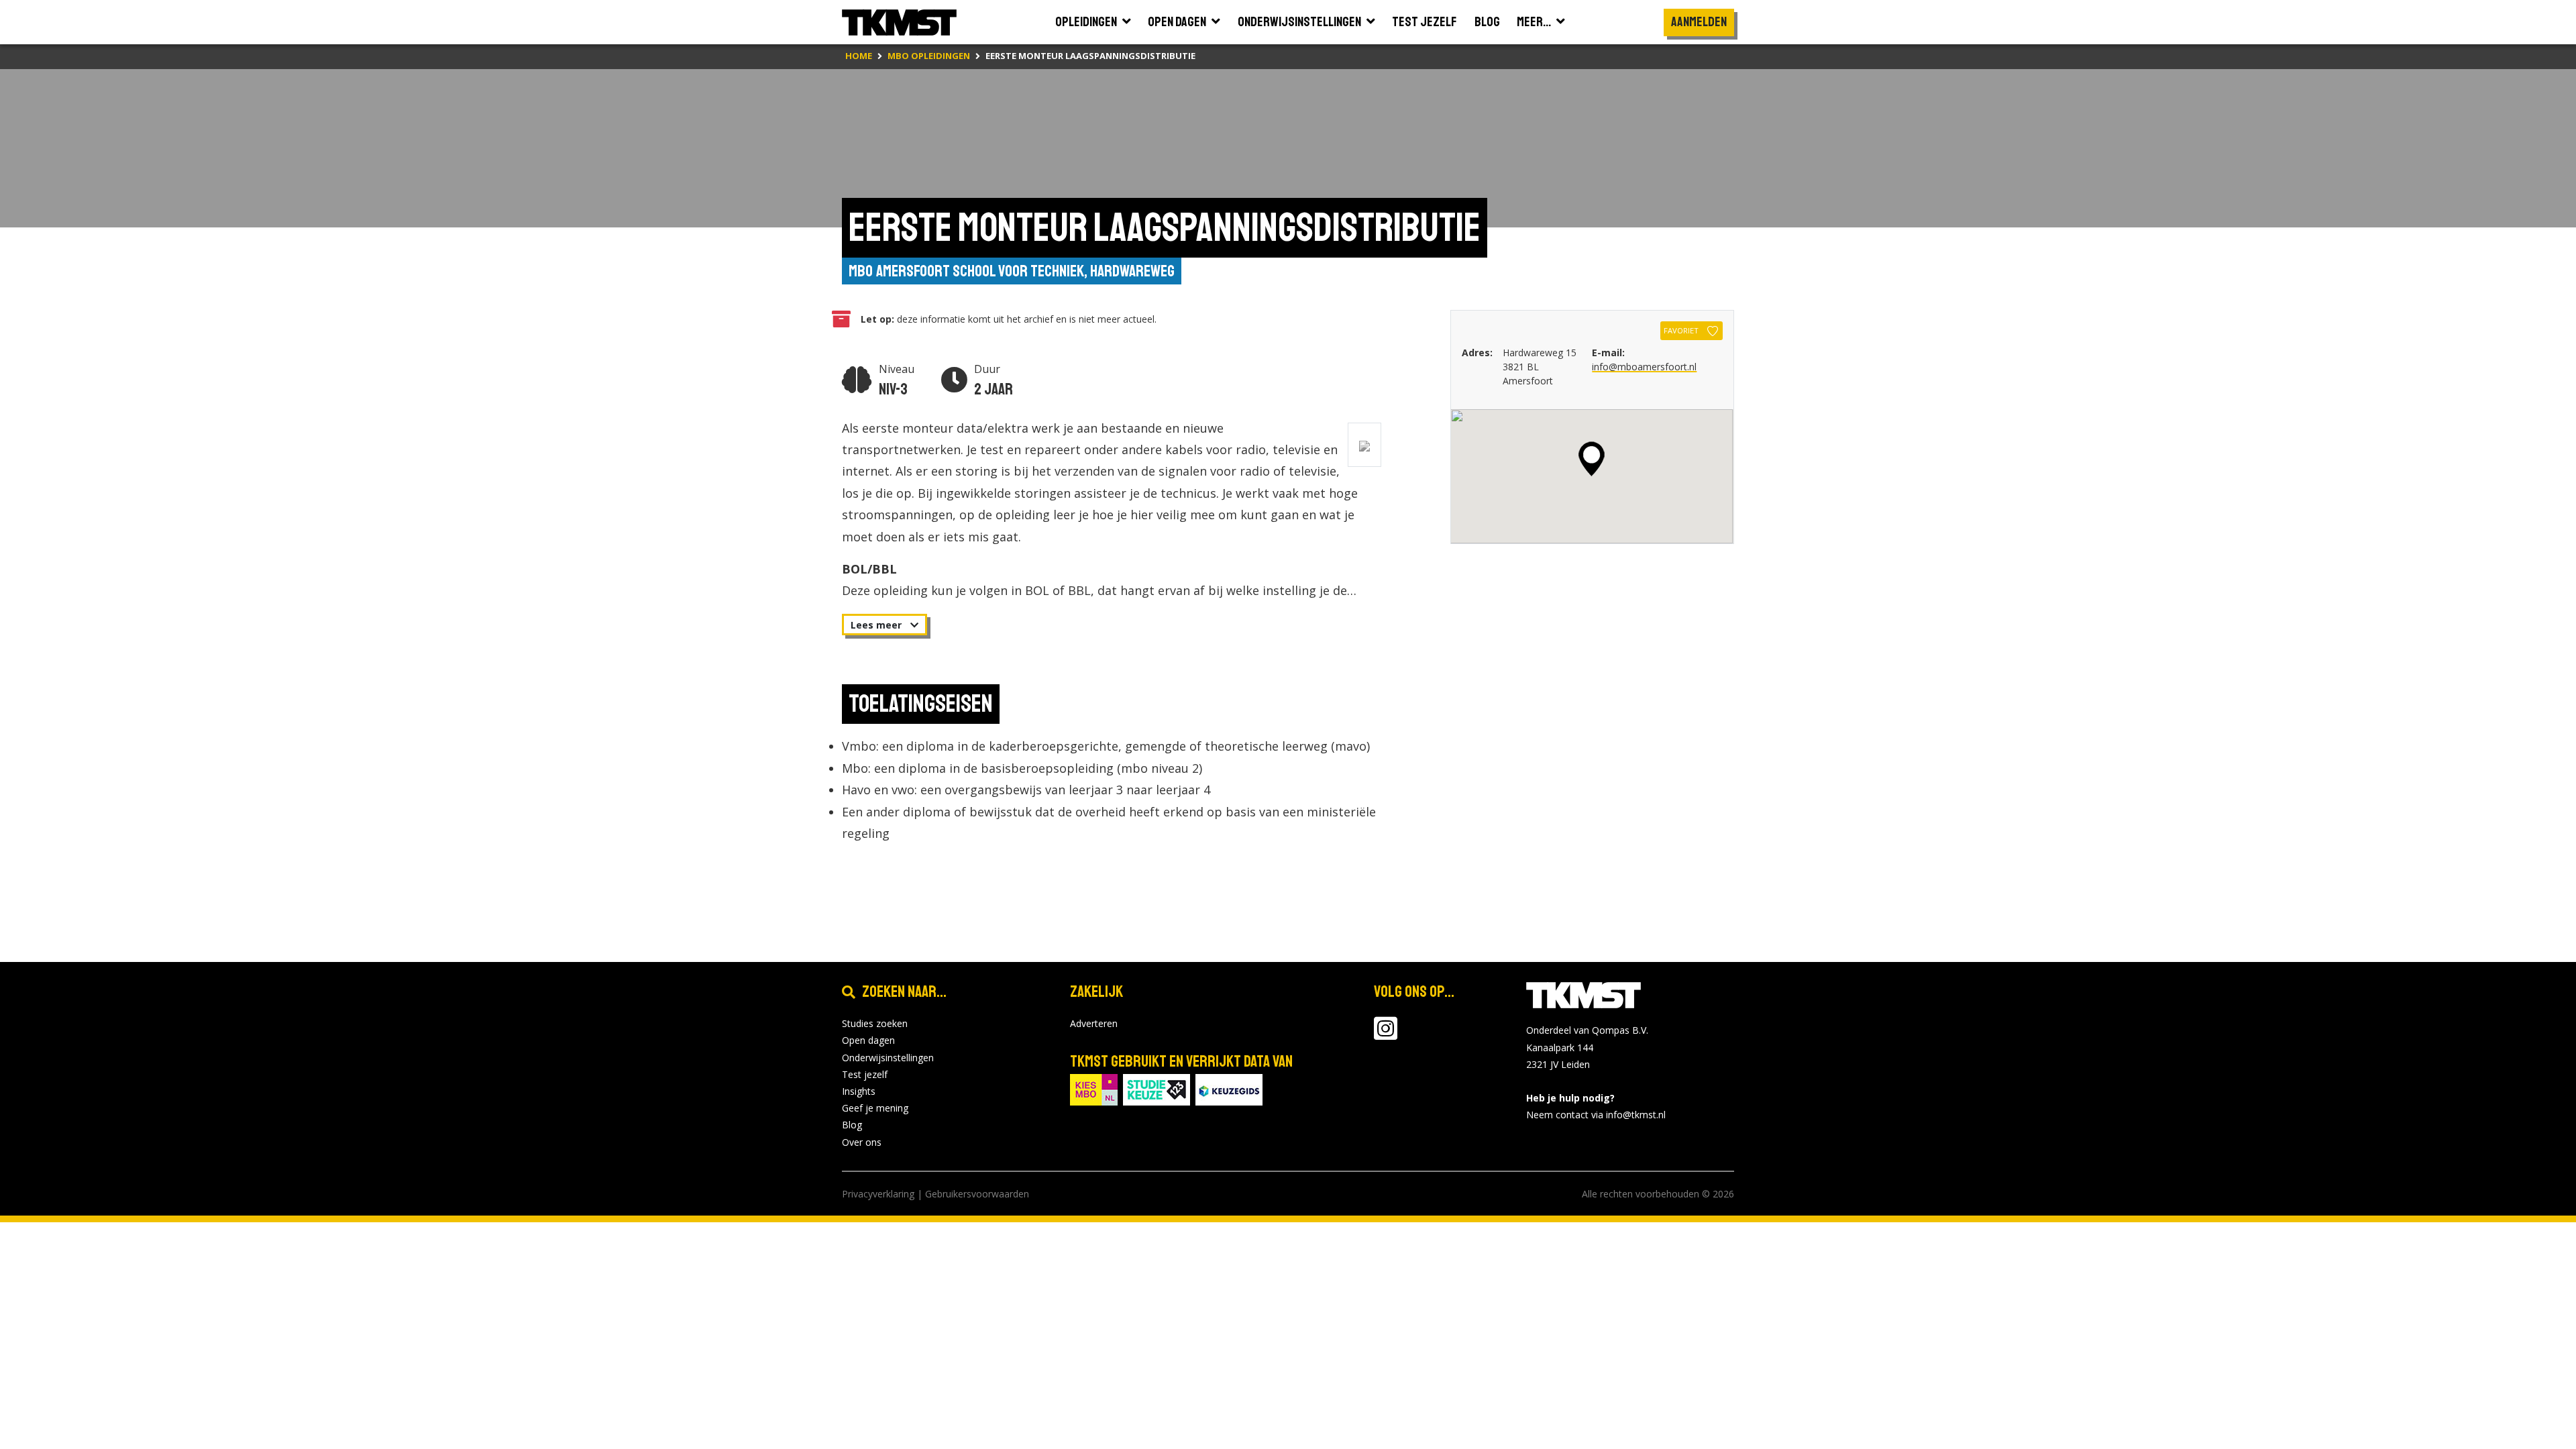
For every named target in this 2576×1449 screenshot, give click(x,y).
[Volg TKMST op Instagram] (1386, 1035)
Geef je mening (875, 1108)
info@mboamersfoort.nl (1644, 367)
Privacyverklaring (878, 1194)
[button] (1592, 459)
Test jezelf (865, 1074)
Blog (852, 1125)
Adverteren (1094, 1023)
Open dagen (868, 1040)
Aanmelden (1699, 22)
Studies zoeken (875, 1023)
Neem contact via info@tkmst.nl (1596, 1115)
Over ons (862, 1142)
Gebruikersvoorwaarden (977, 1194)
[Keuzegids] (1229, 1088)
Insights (859, 1091)
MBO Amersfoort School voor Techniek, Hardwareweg (1012, 271)
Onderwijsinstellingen (888, 1058)
